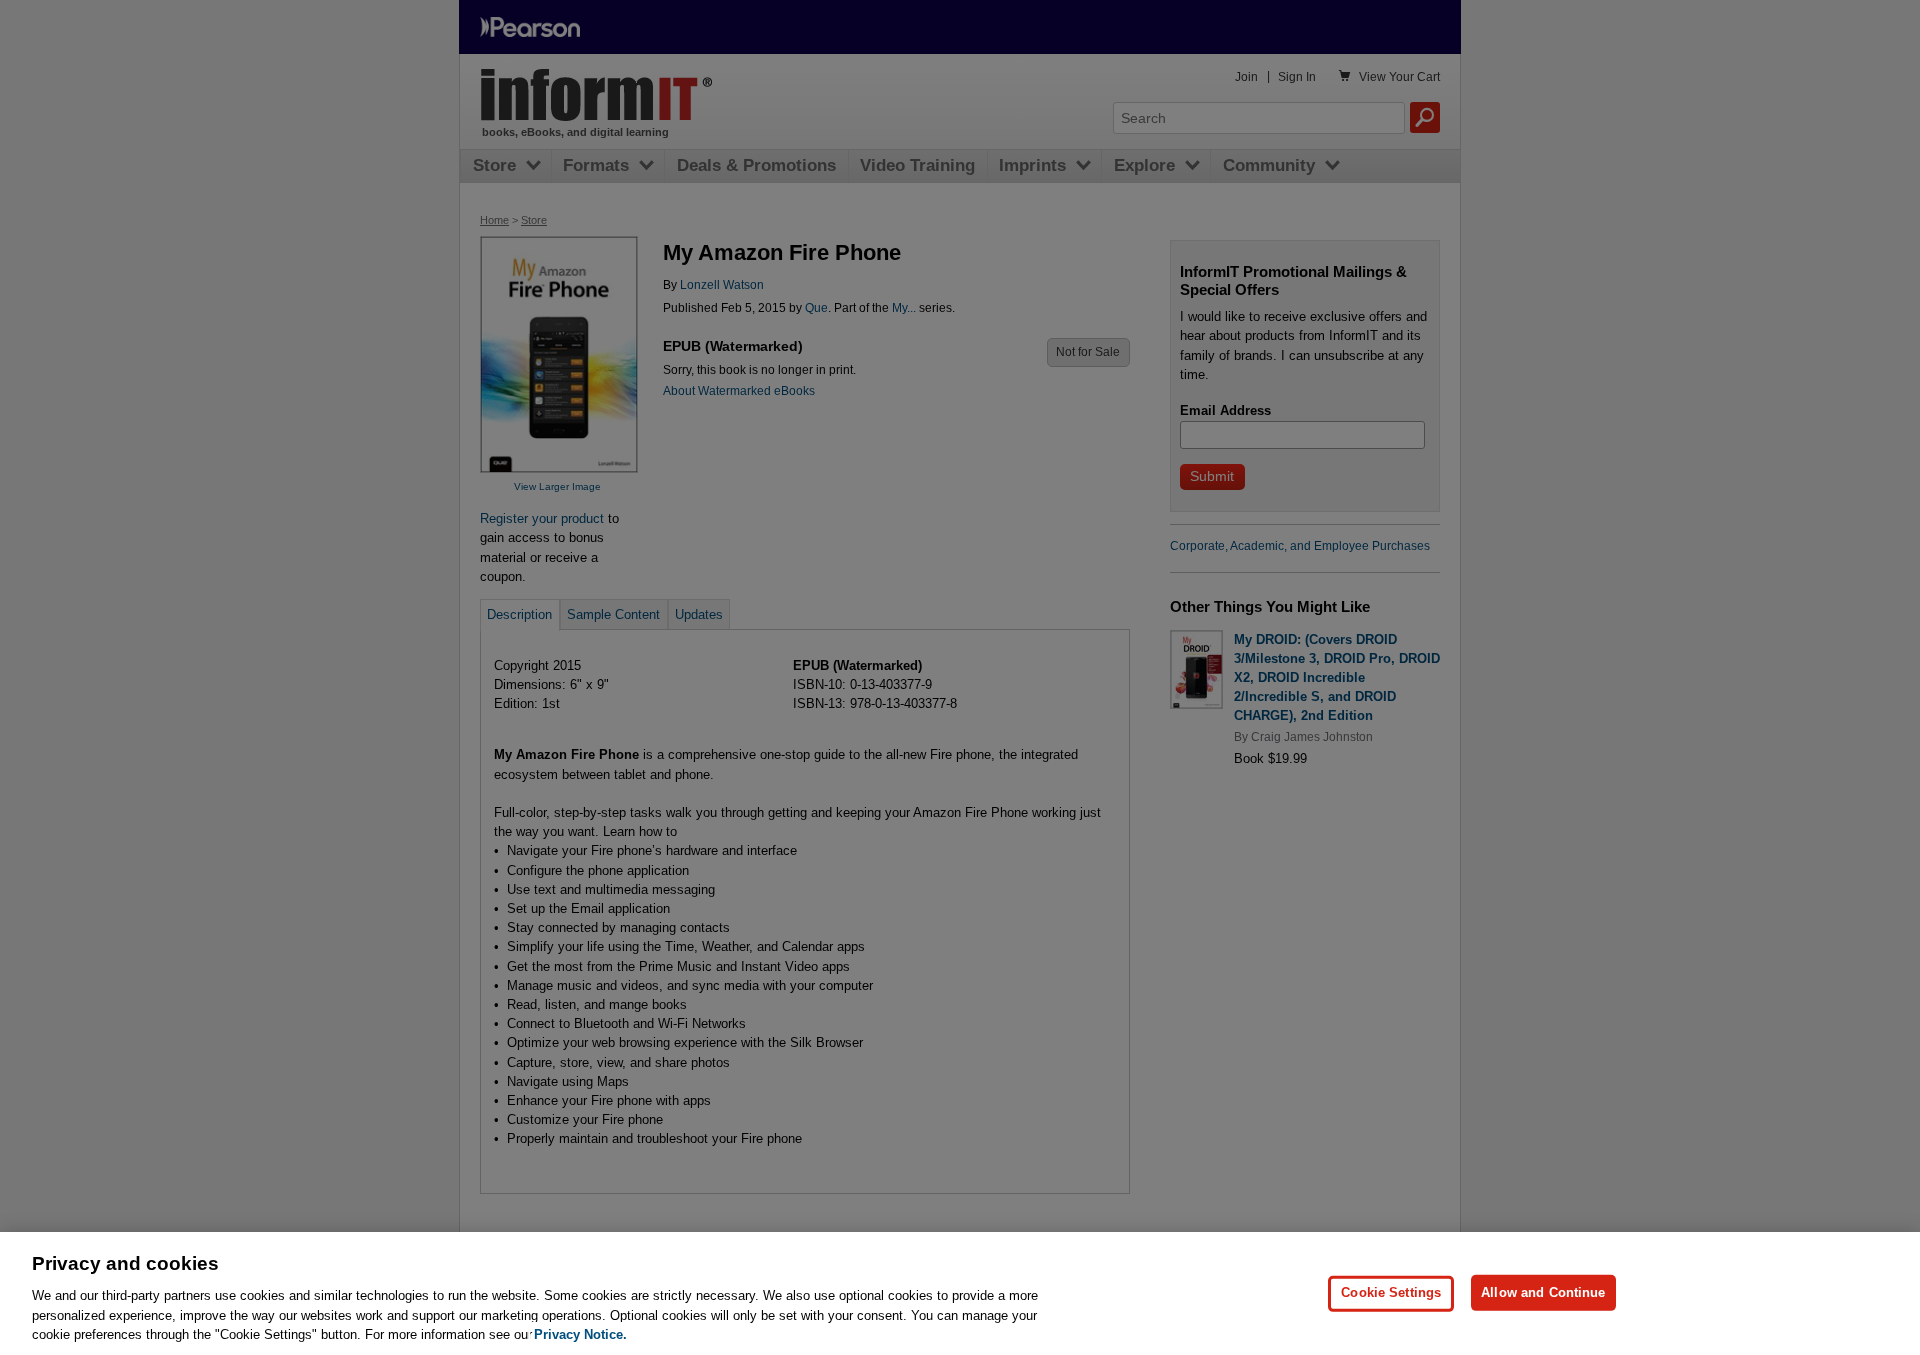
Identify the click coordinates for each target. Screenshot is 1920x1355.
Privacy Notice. (580, 1334)
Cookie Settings (1391, 1292)
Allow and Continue (1543, 1292)
